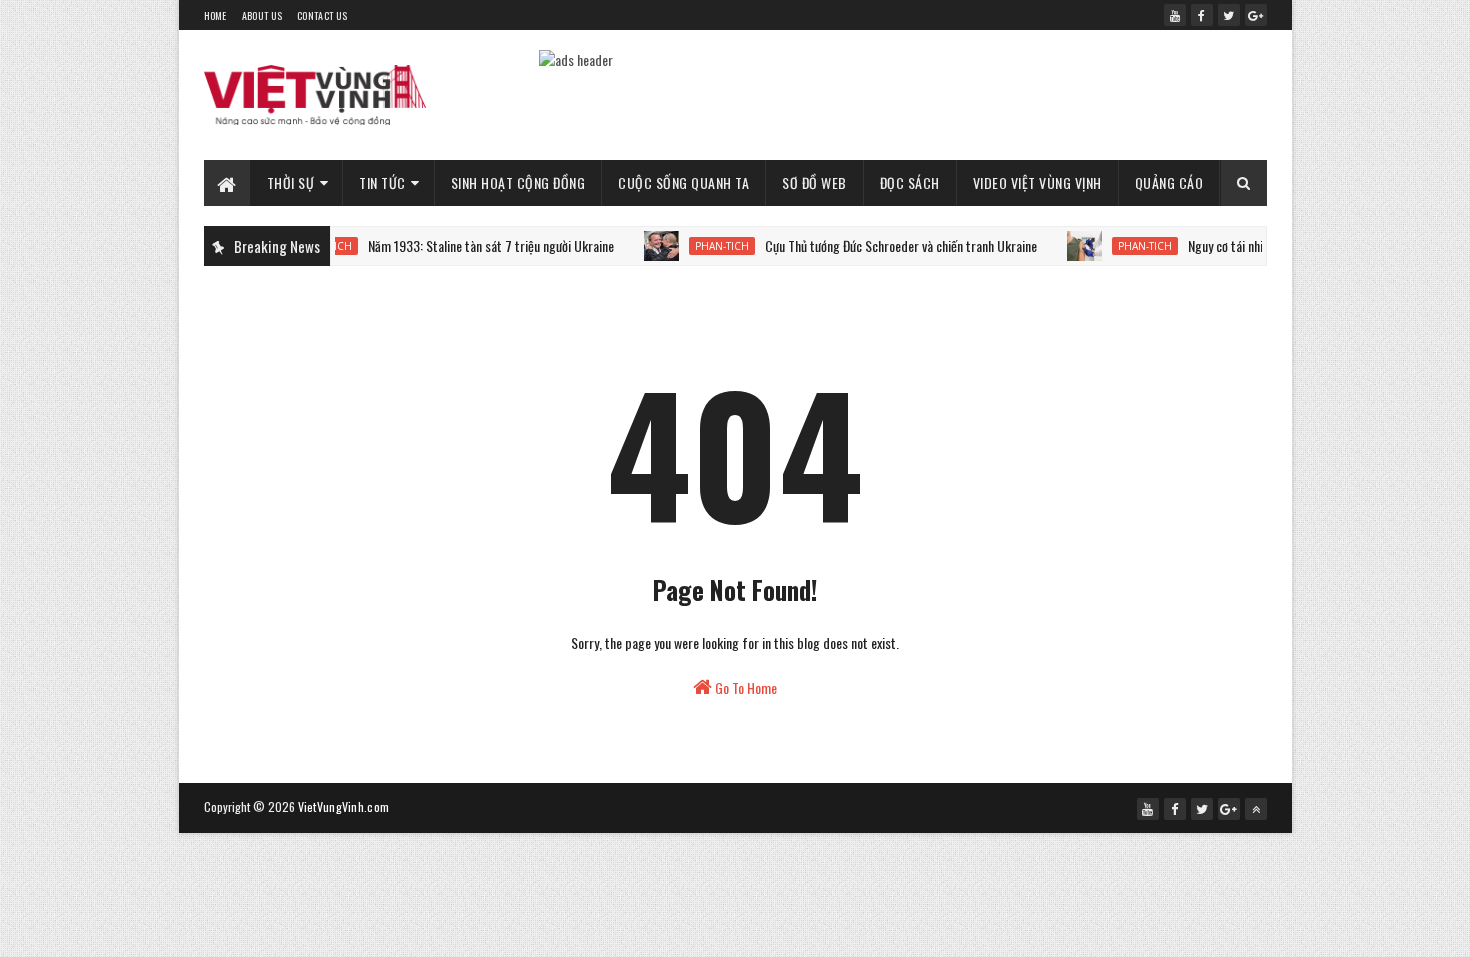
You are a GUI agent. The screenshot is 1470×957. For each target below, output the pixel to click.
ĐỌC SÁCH (910, 182)
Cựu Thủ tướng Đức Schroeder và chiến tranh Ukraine (885, 245)
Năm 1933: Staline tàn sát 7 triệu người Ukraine (475, 245)
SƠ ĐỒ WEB (814, 182)
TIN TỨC (382, 182)
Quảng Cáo (1169, 182)
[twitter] (1229, 15)
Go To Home (744, 687)
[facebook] (1202, 15)
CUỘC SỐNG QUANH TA (683, 182)
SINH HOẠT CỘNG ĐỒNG (518, 182)
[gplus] (1256, 15)
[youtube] (1175, 15)
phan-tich (706, 246)
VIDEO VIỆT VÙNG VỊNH (1037, 182)
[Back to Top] (1256, 809)
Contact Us (322, 15)
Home (215, 15)
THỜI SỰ (291, 182)
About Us (262, 15)
